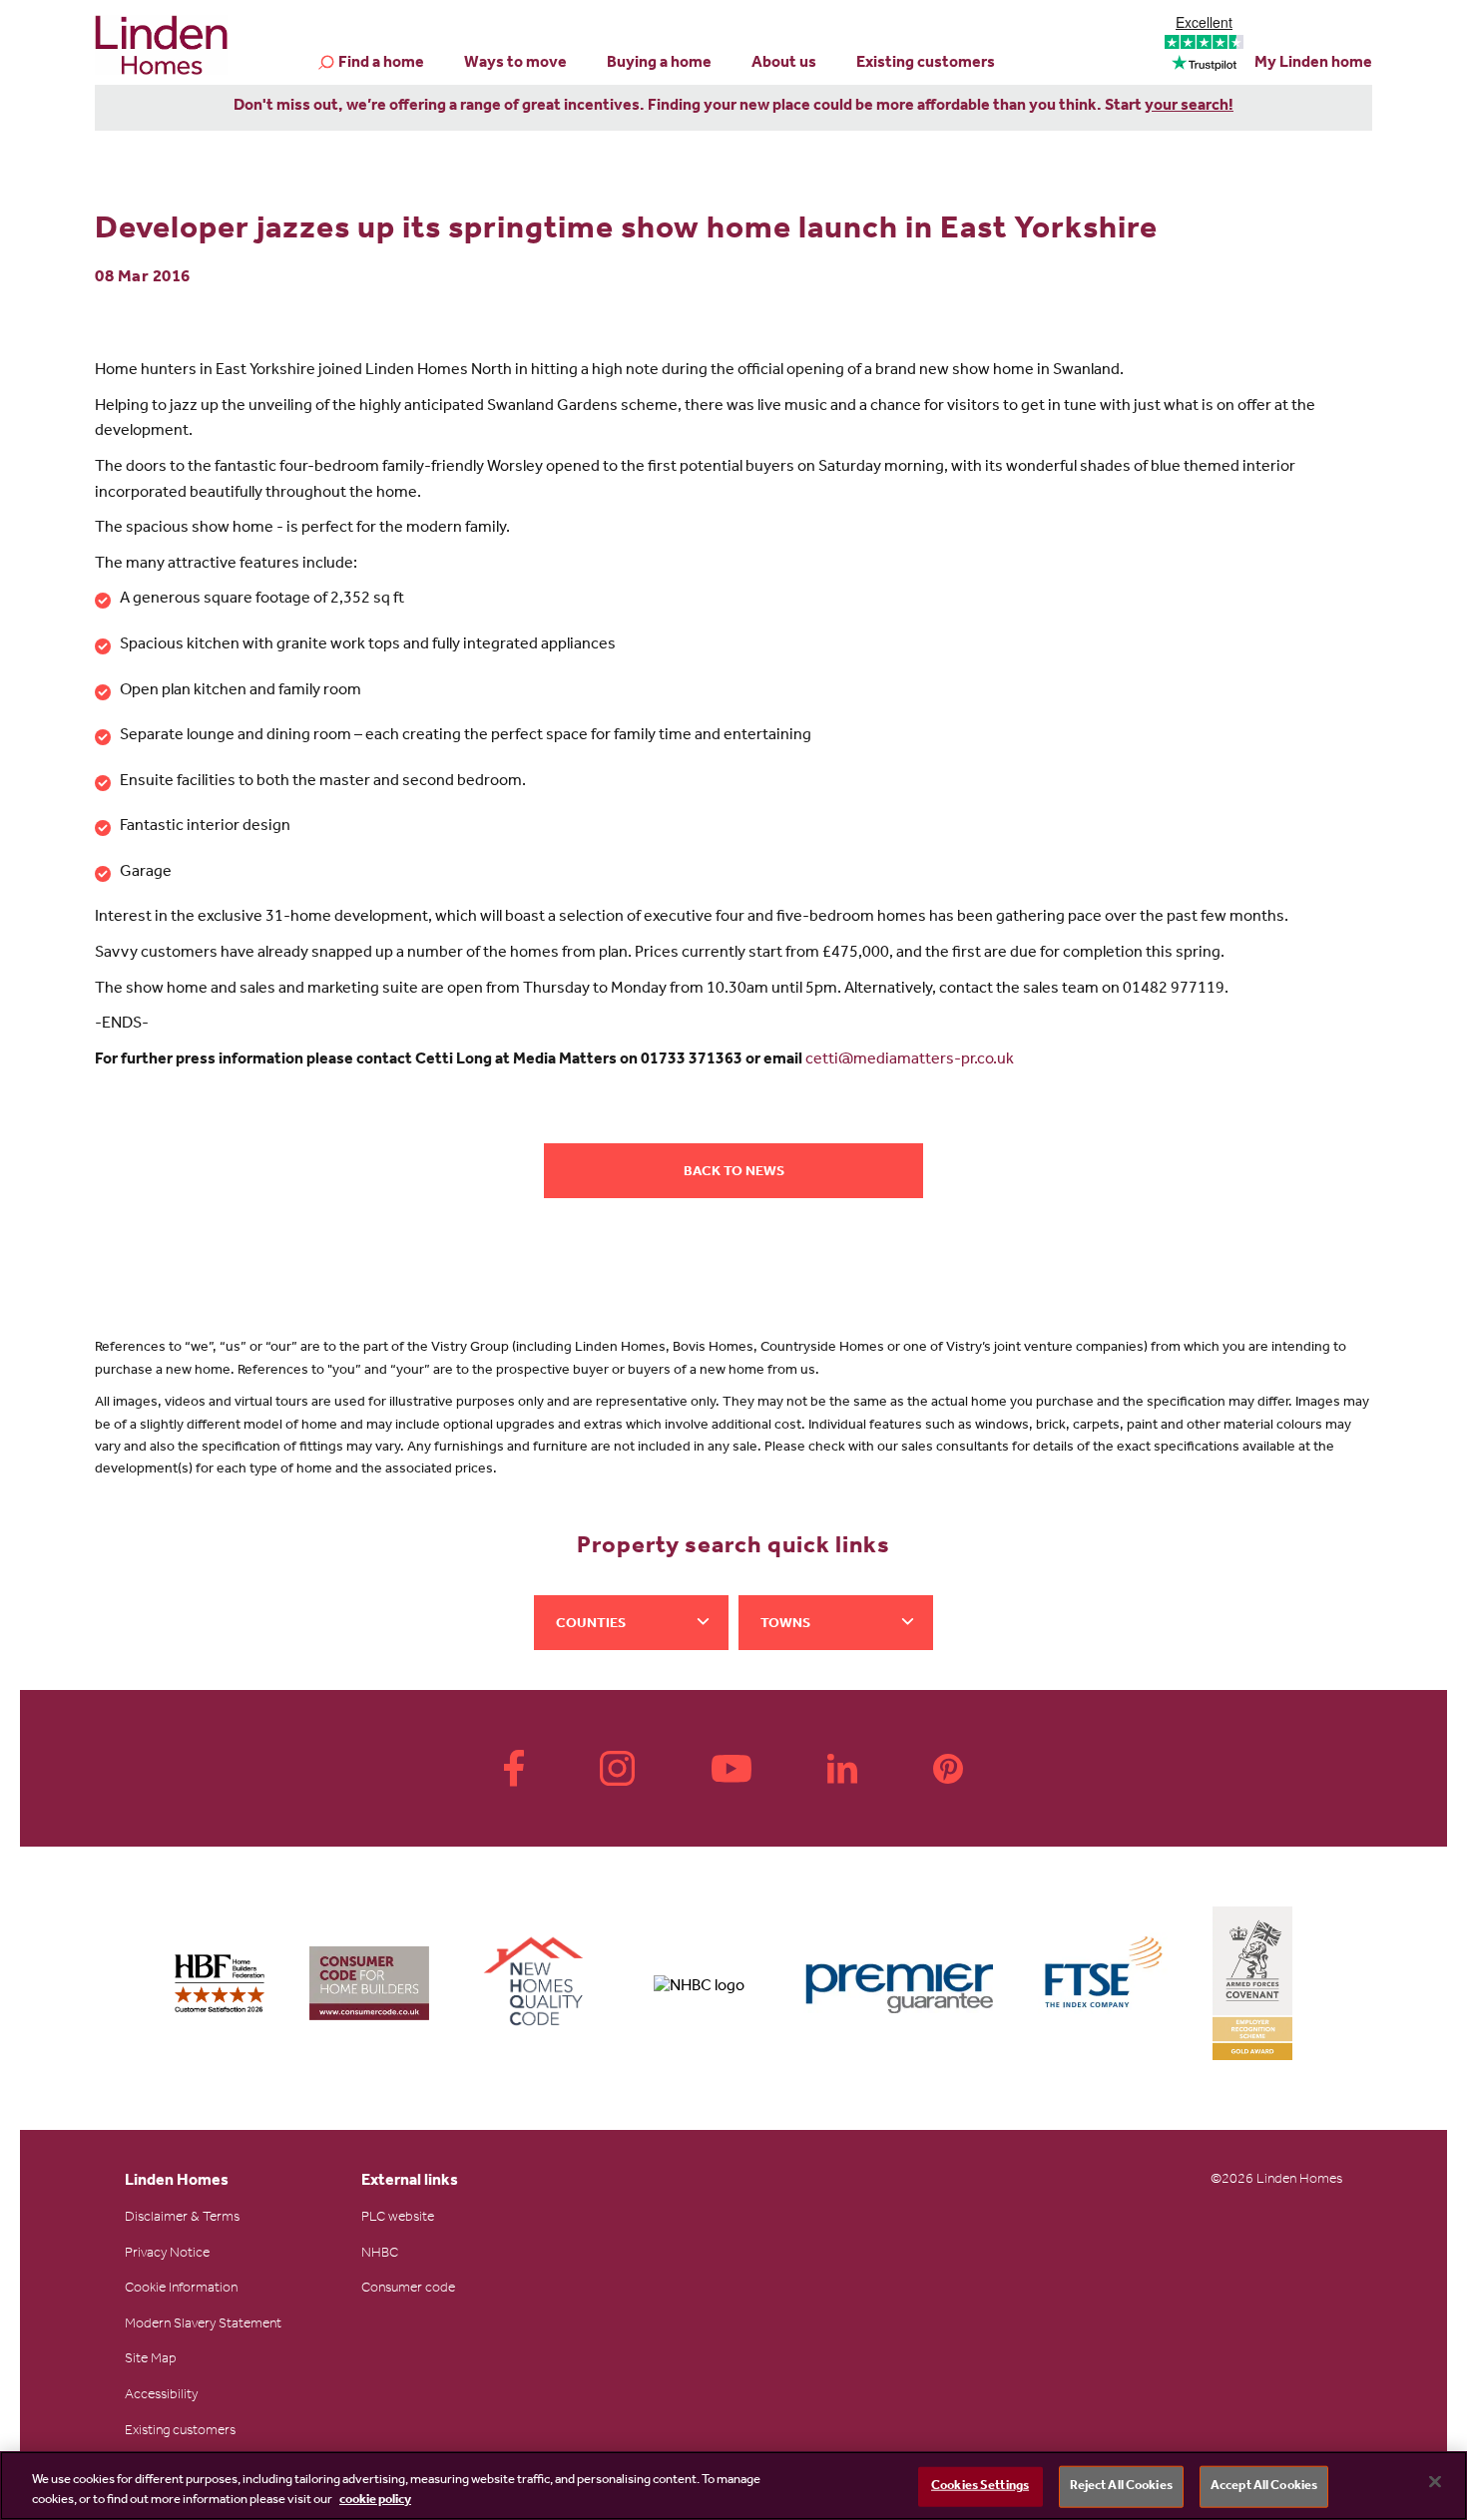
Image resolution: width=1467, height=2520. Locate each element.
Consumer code (408, 2290)
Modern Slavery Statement (203, 2325)
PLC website (398, 2219)
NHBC (380, 2255)
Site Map (151, 2360)
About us (784, 64)
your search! (1189, 107)
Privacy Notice (167, 2255)
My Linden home (1313, 64)
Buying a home (659, 64)
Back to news (734, 1173)
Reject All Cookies (1121, 2487)
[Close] (1435, 2482)
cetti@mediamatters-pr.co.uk (910, 1060)
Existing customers (926, 64)
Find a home (381, 64)
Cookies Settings (980, 2487)
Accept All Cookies (1264, 2487)
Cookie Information (181, 2290)
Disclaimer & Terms (182, 2219)
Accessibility (161, 2396)
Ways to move (515, 64)
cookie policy (375, 2500)
